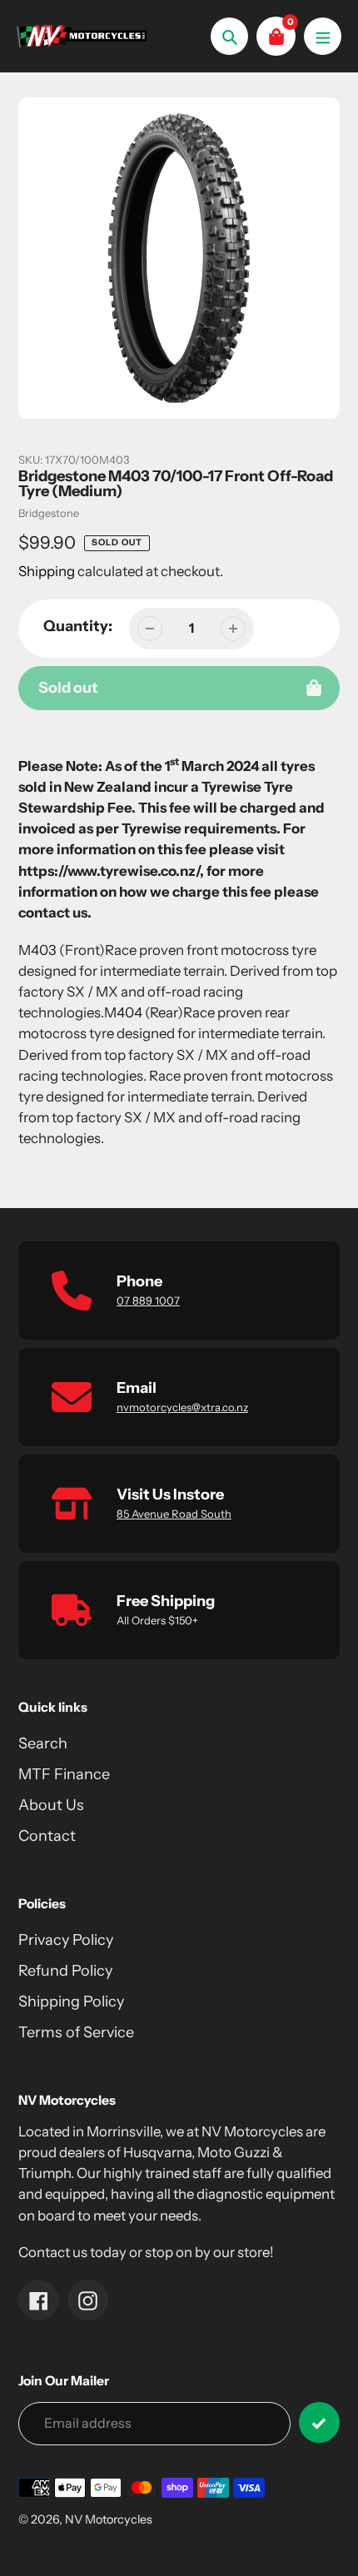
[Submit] (319, 2422)
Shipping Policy (71, 2002)
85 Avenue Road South (174, 1514)
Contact (47, 1836)
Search (43, 1743)
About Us (51, 1805)
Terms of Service (76, 2032)
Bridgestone (49, 513)
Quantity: (78, 626)
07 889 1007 (148, 1300)
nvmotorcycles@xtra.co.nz (182, 1407)
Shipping (47, 571)
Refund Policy (65, 1971)
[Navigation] (323, 36)
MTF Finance (64, 1774)
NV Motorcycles (109, 2519)
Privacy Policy (66, 1940)
